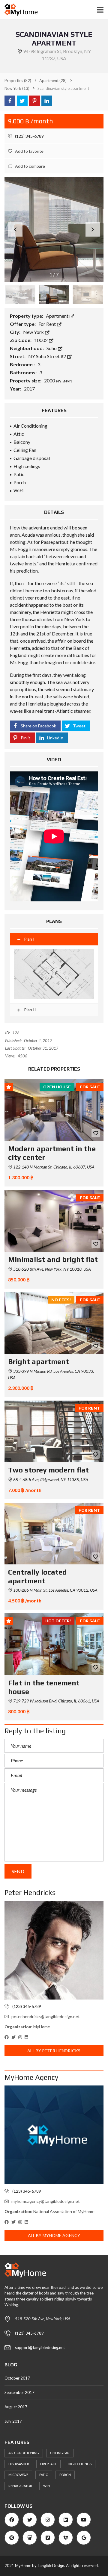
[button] (93, 229)
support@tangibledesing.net (40, 2348)
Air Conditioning (24, 2453)
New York (34, 332)
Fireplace (48, 2464)
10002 (41, 340)
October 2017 (17, 2378)
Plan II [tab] (30, 1010)
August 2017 (16, 2407)
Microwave (18, 2475)
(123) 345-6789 (29, 136)
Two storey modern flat (48, 1470)
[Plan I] (54, 974)
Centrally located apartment (37, 1576)
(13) (17, 88)
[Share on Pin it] (34, 101)
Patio (44, 2475)
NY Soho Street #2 (48, 356)
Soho (52, 348)
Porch (65, 2475)
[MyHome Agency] (54, 2135)
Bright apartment (39, 1362)
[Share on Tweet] (22, 101)
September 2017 (19, 2392)
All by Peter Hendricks (54, 2051)
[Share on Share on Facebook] (10, 101)
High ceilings (80, 2464)
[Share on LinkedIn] (47, 101)
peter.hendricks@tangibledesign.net (46, 2016)
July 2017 (13, 2421)
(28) (53, 81)
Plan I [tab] (29, 939)
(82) (18, 81)
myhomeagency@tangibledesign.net (46, 2201)
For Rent (48, 324)
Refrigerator (20, 2486)
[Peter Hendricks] (54, 1950)
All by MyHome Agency (54, 2235)
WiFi (47, 2486)
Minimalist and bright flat (53, 1259)
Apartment (58, 316)
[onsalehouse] (19, 10)
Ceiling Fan (60, 2453)
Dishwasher (19, 2464)
